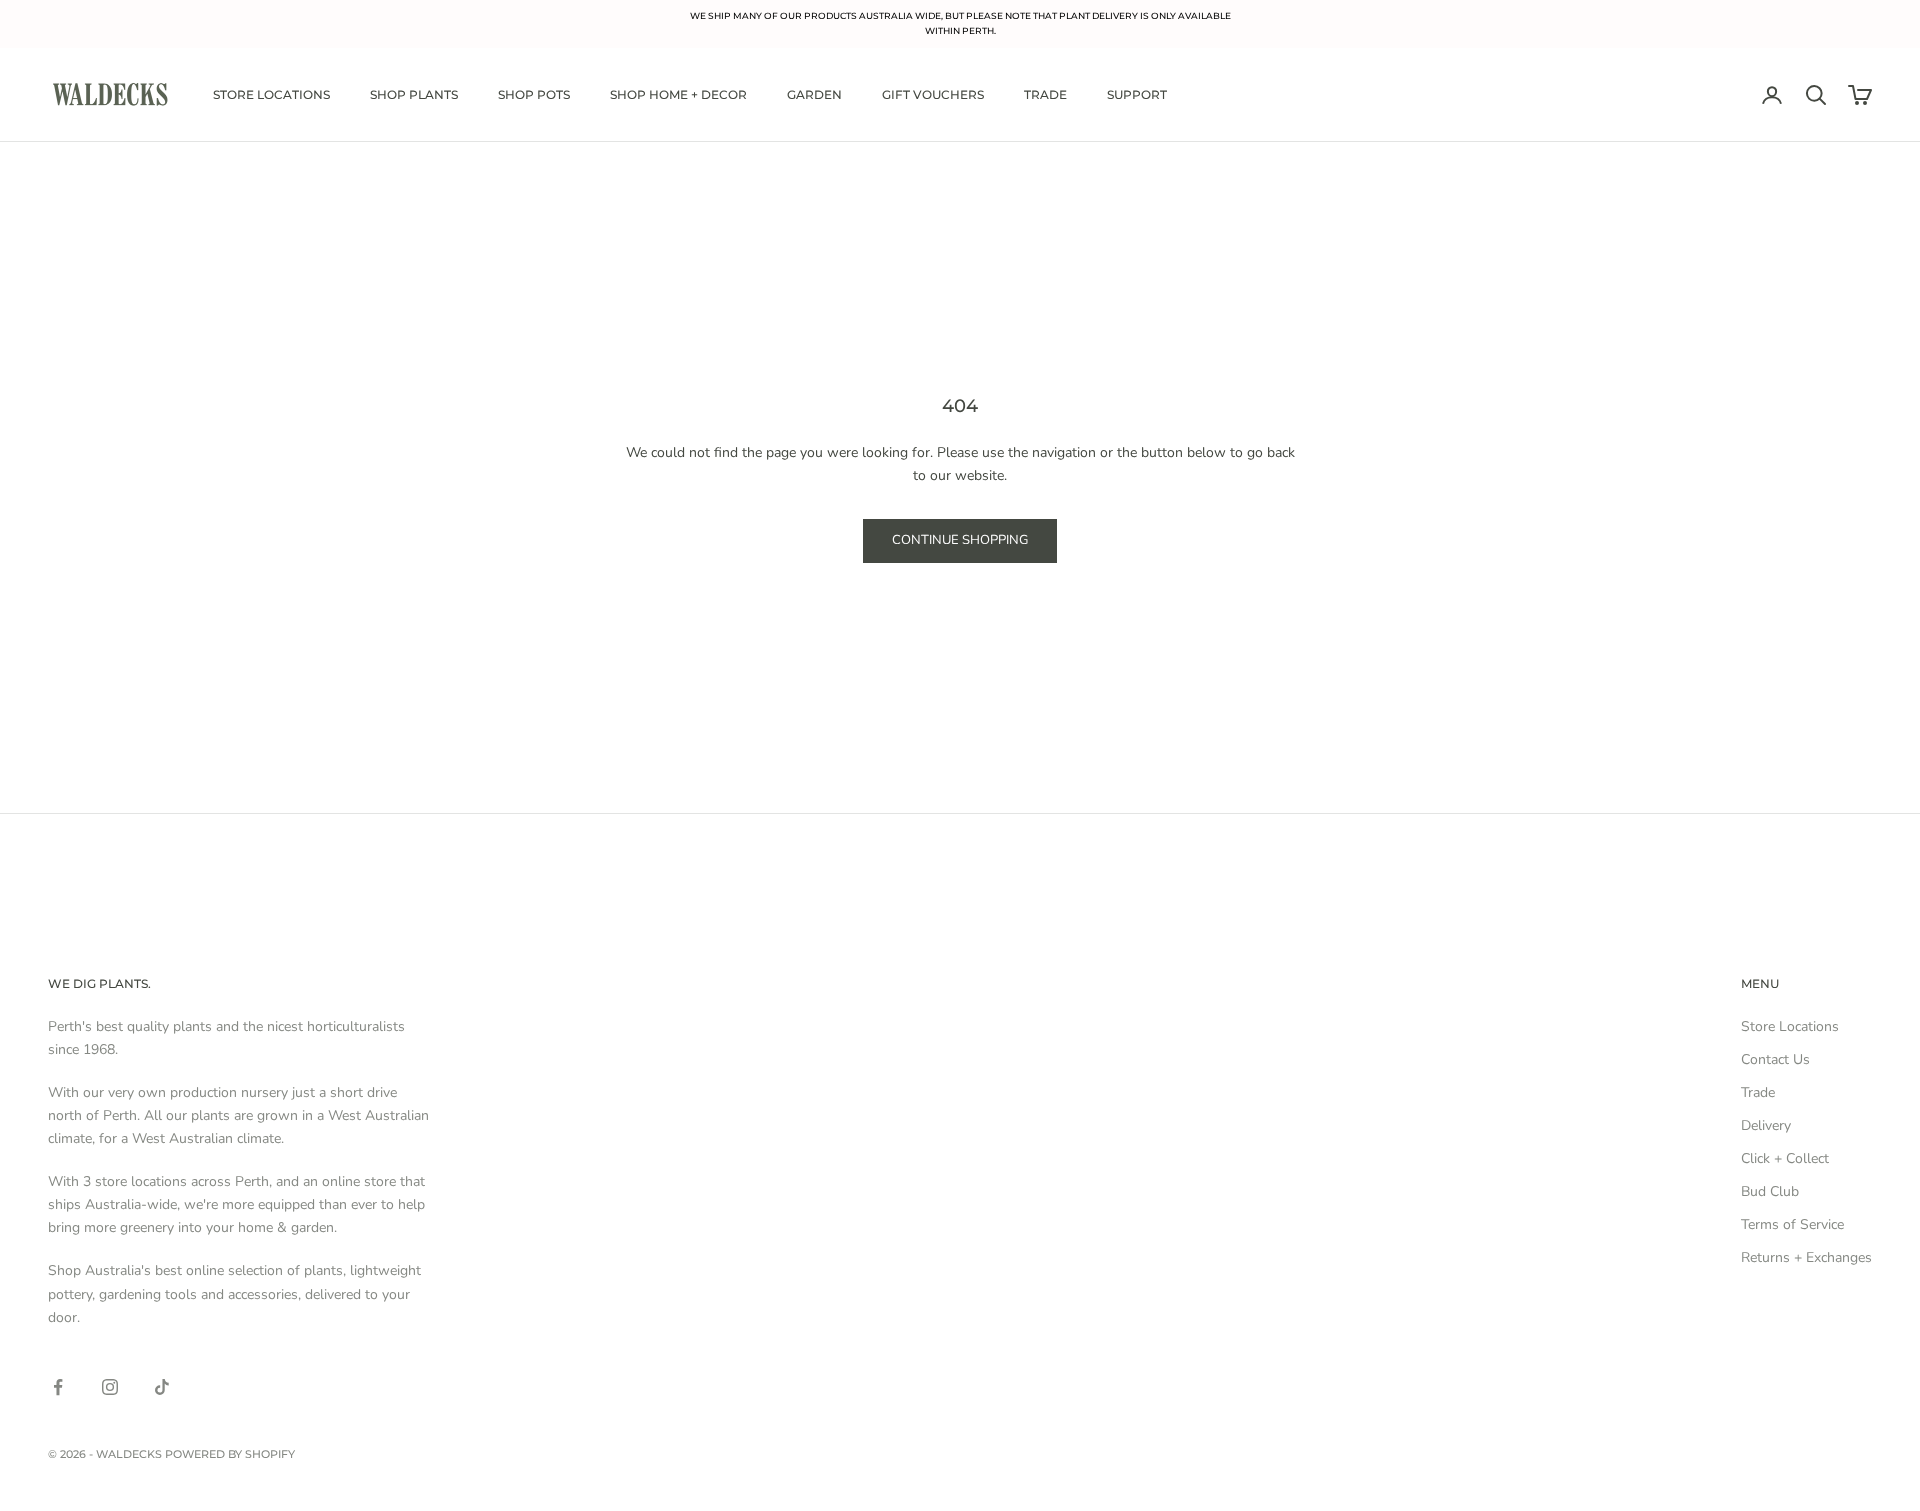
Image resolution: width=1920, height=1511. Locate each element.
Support (1137, 94)
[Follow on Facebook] (58, 1387)
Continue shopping (960, 540)
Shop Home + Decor (678, 94)
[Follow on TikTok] (162, 1387)
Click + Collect (1785, 1158)
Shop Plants (414, 94)
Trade (1045, 94)
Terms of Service (1792, 1224)
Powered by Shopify (230, 1454)
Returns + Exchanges (1806, 1257)
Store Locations (271, 94)
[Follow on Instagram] (110, 1387)
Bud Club (1770, 1191)
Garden (814, 94)
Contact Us (1775, 1059)
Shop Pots (534, 94)
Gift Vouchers (933, 94)
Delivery (1766, 1125)
